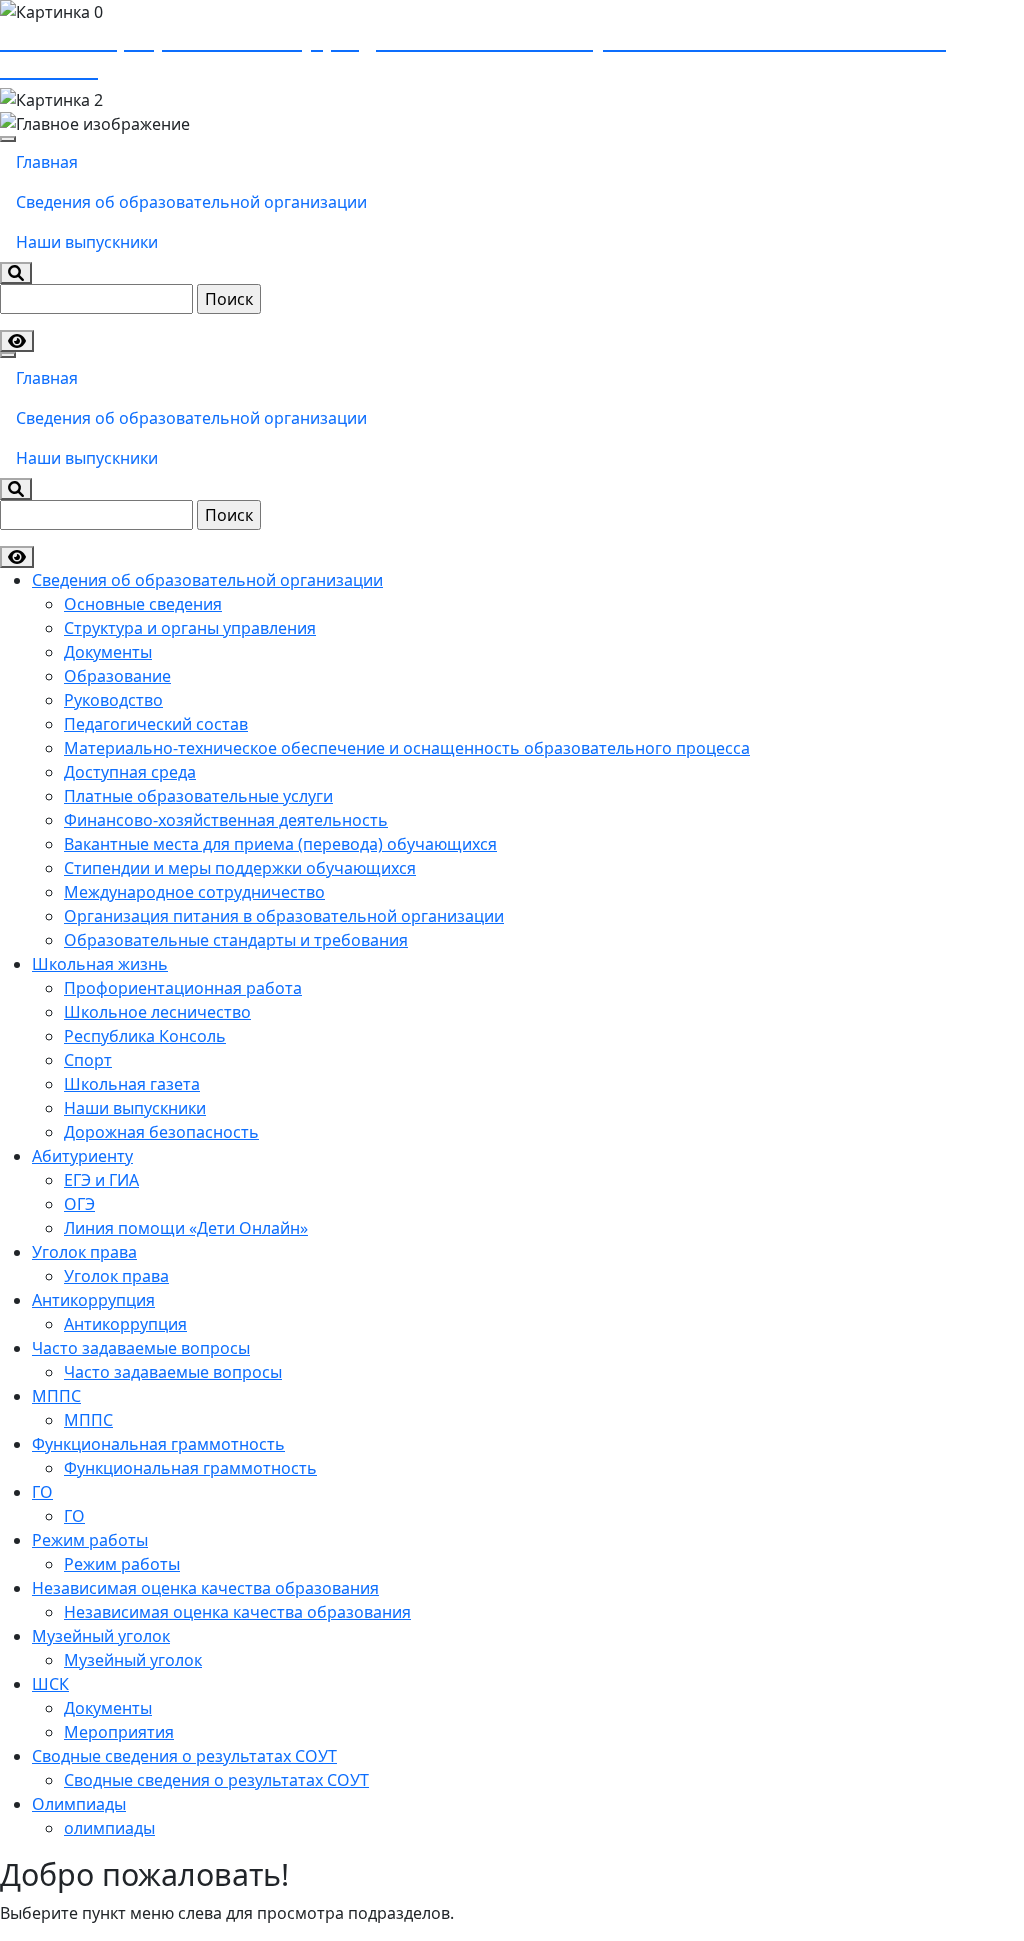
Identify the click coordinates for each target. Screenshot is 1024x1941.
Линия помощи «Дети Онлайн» (186, 1228)
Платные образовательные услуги (198, 796)
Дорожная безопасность (161, 1132)
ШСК (50, 1684)
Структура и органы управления (190, 628)
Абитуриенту (82, 1156)
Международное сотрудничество (194, 892)
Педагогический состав (156, 724)
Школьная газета (132, 1084)
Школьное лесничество (157, 1012)
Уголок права (84, 1252)
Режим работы (90, 1540)
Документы (108, 652)
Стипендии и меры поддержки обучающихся (240, 868)
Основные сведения (143, 604)
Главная (47, 162)
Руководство (113, 700)
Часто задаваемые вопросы (141, 1348)
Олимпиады (79, 1804)
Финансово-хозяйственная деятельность (226, 820)
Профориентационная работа (183, 988)
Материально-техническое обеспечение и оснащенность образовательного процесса (407, 748)
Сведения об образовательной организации (191, 202)
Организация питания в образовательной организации (284, 916)
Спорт (88, 1060)
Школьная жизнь (100, 964)
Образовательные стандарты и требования (236, 940)
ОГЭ (79, 1204)
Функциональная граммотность (158, 1444)
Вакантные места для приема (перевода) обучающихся (280, 844)
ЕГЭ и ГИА (101, 1180)
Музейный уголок (101, 1636)
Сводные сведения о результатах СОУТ (184, 1756)
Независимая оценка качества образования (205, 1588)
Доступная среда (130, 772)
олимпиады (109, 1828)
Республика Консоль (145, 1036)
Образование (117, 676)
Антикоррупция (93, 1300)
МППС (56, 1396)
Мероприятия (119, 1732)
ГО (42, 1492)
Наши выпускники (87, 242)
